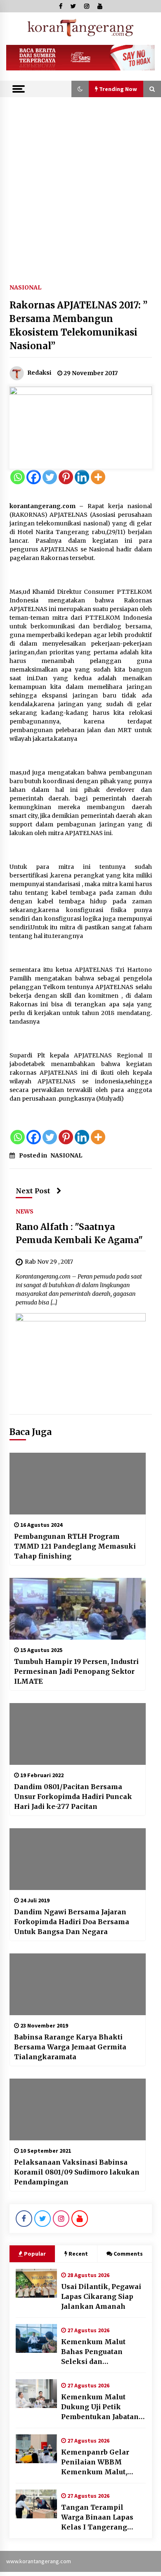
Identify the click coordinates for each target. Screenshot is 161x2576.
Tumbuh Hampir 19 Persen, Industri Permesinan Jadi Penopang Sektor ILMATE (76, 1671)
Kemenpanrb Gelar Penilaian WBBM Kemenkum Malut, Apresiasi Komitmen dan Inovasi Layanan (98, 2462)
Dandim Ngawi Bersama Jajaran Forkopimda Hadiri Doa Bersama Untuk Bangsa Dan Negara (72, 1922)
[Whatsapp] (18, 477)
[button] (80, 89)
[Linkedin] (82, 477)
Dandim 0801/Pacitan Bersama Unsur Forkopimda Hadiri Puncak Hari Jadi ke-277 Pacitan (73, 1797)
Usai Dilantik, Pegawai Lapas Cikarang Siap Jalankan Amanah (101, 2296)
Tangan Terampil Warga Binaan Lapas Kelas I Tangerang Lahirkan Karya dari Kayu (97, 2518)
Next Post (33, 1191)
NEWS (25, 1211)
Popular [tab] (35, 2254)
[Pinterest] (66, 477)
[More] (98, 477)
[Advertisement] (80, 182)
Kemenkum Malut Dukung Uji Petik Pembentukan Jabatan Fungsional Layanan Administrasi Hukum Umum (100, 2407)
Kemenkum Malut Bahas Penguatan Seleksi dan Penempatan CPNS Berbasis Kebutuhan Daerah (96, 2352)
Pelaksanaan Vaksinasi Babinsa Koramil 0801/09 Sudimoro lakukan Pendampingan (77, 2172)
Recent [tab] (78, 2254)
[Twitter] (50, 477)
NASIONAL (25, 287)
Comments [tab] (128, 2254)
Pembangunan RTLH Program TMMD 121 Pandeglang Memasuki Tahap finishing (75, 1546)
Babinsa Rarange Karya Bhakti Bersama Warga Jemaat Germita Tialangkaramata (70, 2047)
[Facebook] (34, 477)
